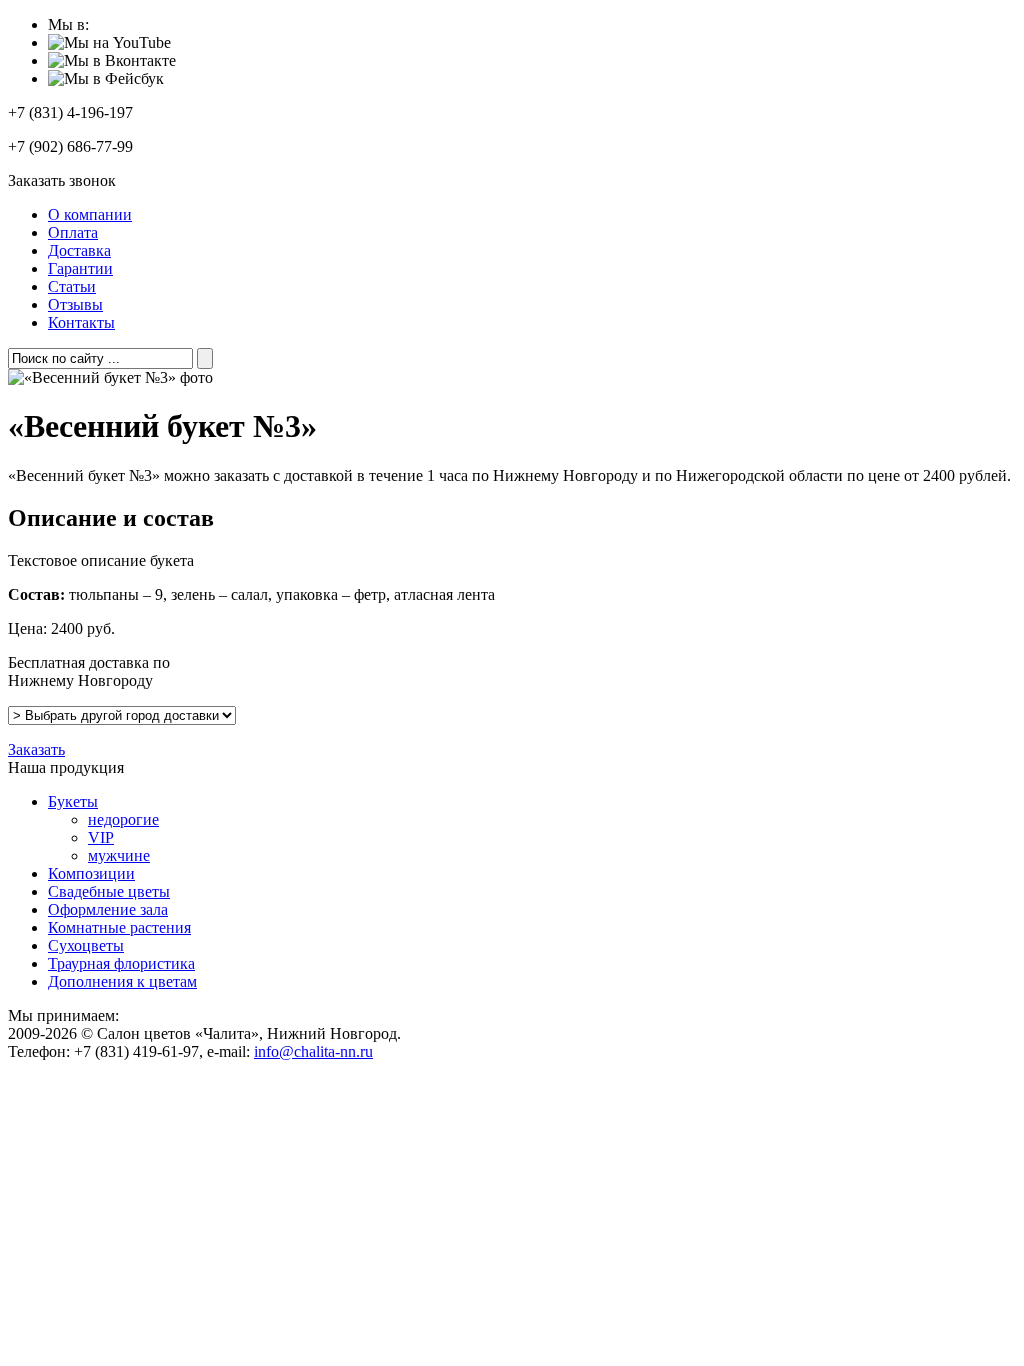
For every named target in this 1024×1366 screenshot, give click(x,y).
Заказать (36, 749)
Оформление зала (108, 909)
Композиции (91, 873)
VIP (101, 837)
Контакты (81, 322)
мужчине (119, 855)
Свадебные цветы (109, 891)
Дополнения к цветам (122, 981)
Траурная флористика (121, 963)
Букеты (73, 801)
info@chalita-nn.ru (313, 1051)
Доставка (79, 250)
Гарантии (80, 268)
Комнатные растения (119, 927)
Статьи (72, 286)
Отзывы (75, 304)
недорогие (123, 819)
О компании (90, 214)
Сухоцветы (86, 945)
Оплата (73, 232)
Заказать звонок (62, 180)
